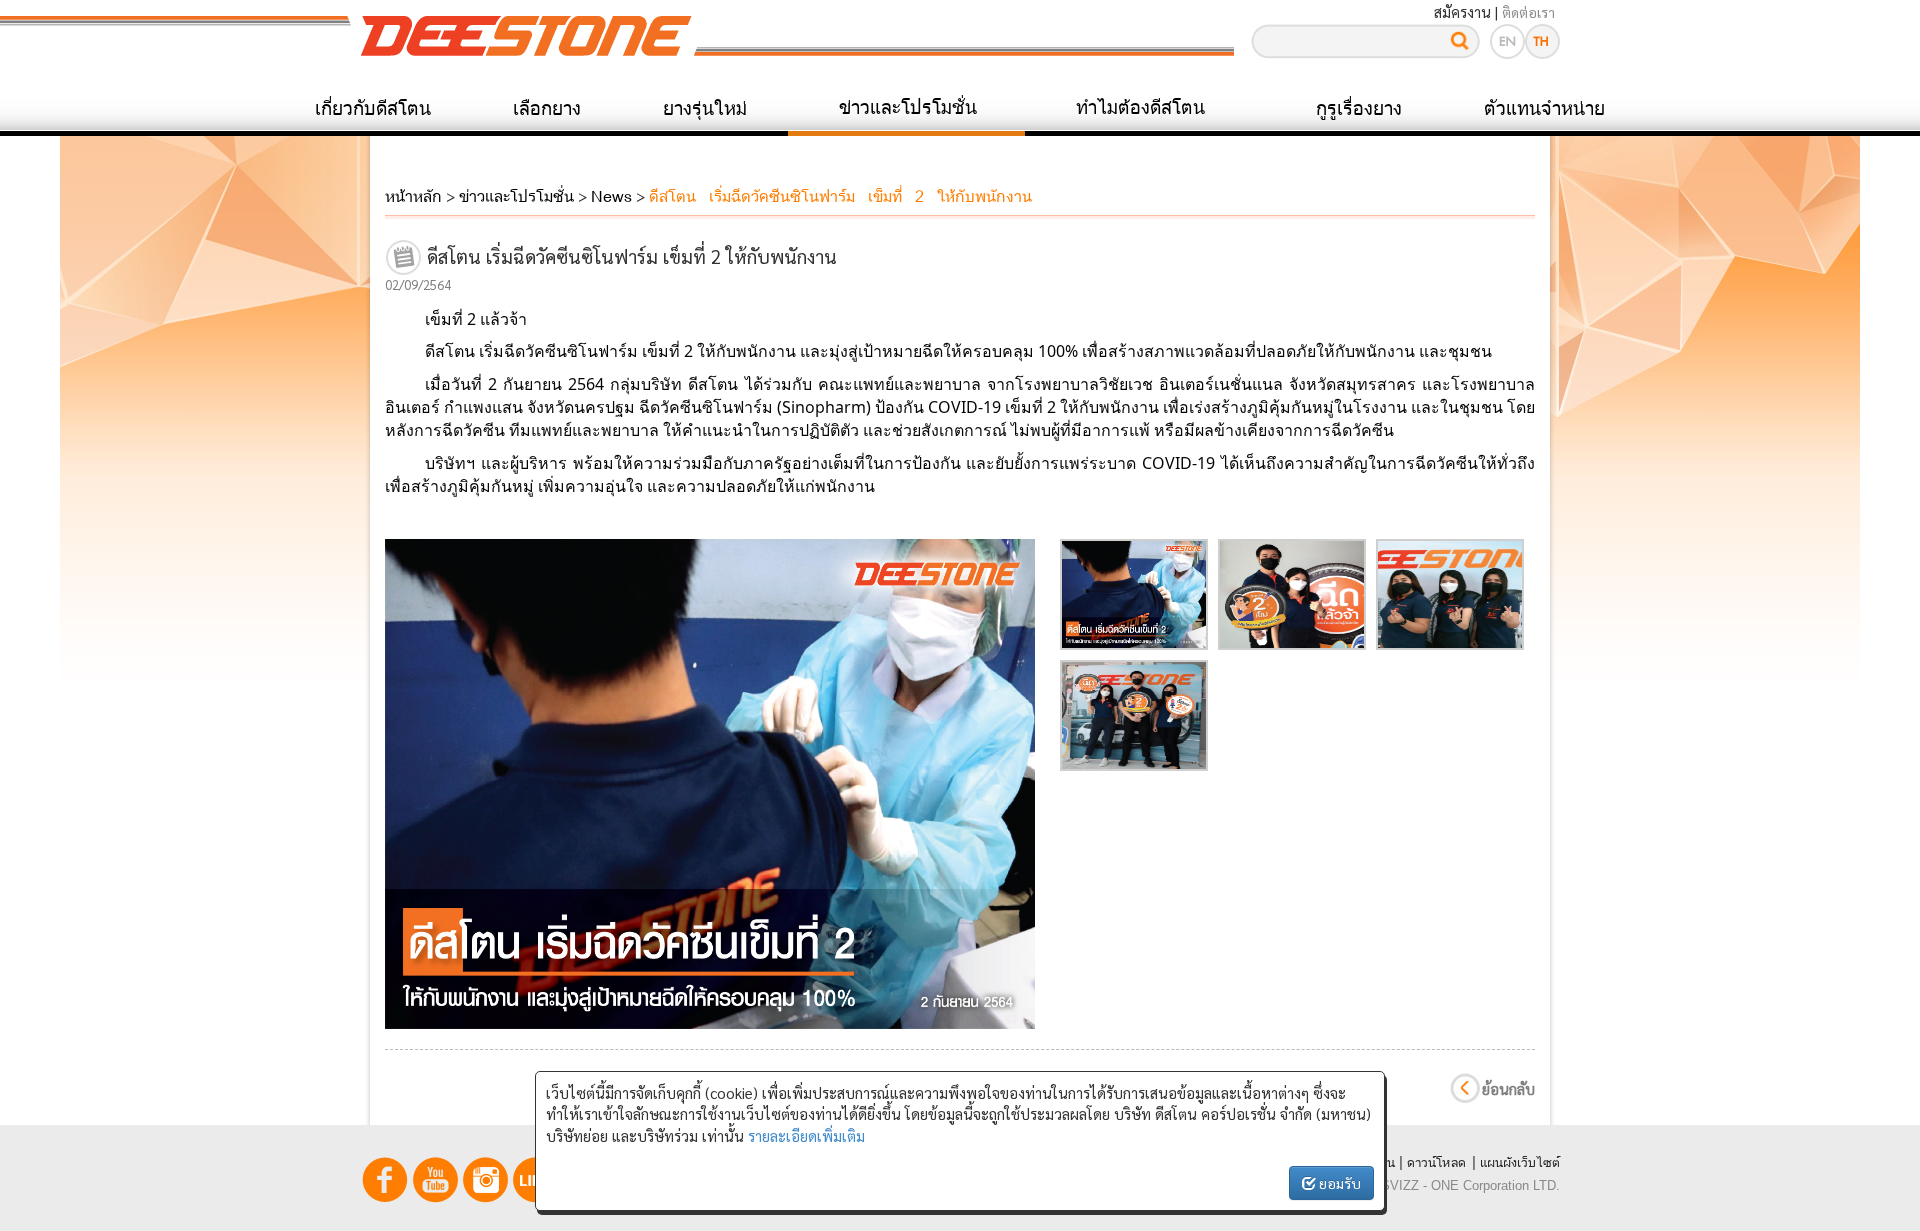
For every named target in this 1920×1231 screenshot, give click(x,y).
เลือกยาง (547, 108)
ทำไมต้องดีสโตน (1140, 107)
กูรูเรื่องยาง (1359, 108)
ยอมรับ (1338, 1183)
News (611, 196)
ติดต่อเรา (1528, 12)
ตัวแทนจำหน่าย (1544, 108)
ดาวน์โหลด (1436, 1162)
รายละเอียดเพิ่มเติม (806, 1135)
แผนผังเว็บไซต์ (1520, 1162)
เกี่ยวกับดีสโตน (373, 108)
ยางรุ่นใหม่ (705, 108)
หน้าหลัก (413, 196)
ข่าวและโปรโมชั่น (908, 107)
